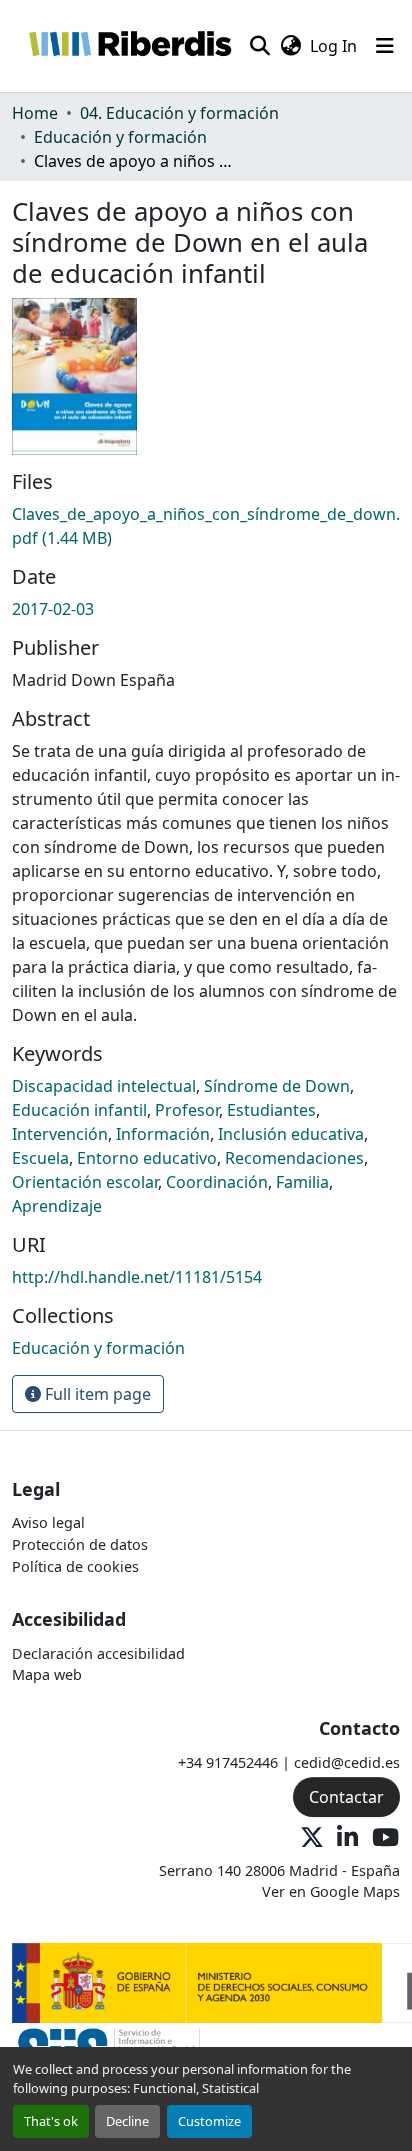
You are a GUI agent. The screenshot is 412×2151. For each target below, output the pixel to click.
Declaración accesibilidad (98, 1653)
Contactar (346, 1797)
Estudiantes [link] (271, 1110)
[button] (129, 46)
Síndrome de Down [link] (277, 1086)
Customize (209, 2121)
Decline (127, 2121)
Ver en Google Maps (331, 1891)
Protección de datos (80, 1544)
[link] (206, 526)
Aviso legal (48, 1522)
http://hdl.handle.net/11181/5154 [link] (137, 1277)
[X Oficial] (312, 1838)
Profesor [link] (187, 1110)
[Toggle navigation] (385, 46)
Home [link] (35, 113)
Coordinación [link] (217, 1182)
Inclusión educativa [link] (291, 1134)
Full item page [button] (96, 1394)
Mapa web (47, 1674)
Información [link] (163, 1134)
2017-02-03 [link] (53, 609)
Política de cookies (75, 1566)
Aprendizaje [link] (57, 1206)
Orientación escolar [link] (85, 1182)
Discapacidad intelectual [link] (104, 1086)
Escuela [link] (40, 1158)
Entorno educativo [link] (147, 1158)
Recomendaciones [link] (294, 1158)
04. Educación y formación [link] (179, 113)
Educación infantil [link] (79, 1110)
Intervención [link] (60, 1134)
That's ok (51, 2121)
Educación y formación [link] (120, 137)
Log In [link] (333, 46)
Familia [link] (302, 1182)
